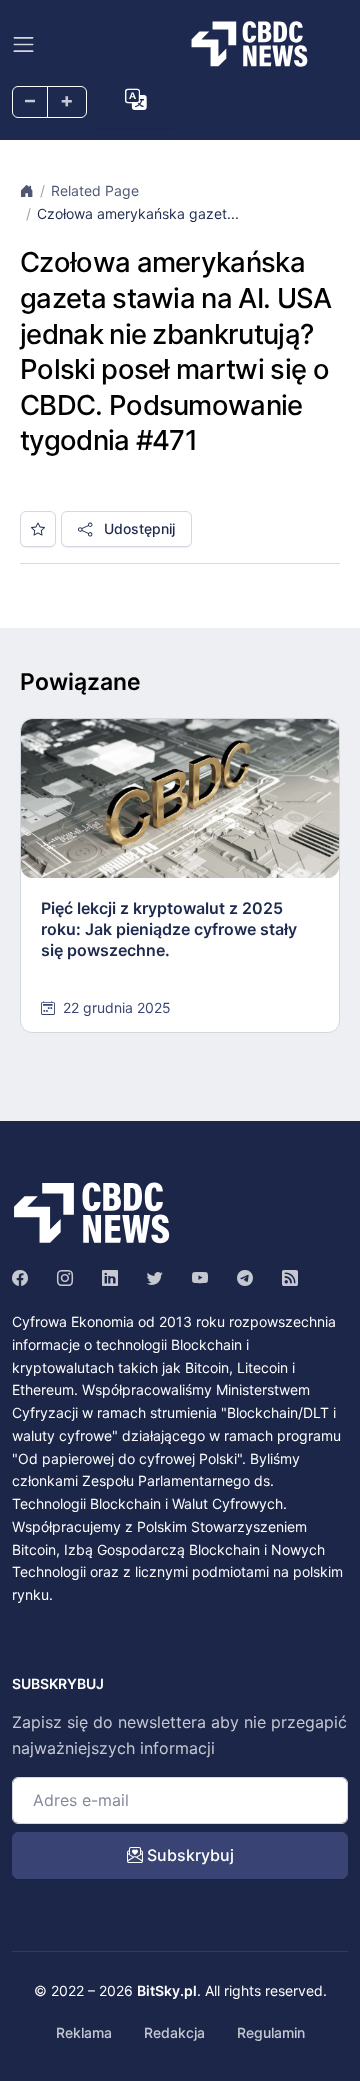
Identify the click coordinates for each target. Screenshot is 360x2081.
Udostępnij (137, 528)
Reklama (84, 2032)
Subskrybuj (188, 1855)
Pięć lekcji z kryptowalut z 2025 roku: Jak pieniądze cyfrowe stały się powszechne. (169, 929)
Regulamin (271, 2032)
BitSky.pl (167, 1990)
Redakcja (174, 2032)
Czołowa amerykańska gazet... (138, 213)
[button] (135, 99)
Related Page (95, 190)
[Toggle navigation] (23, 44)
